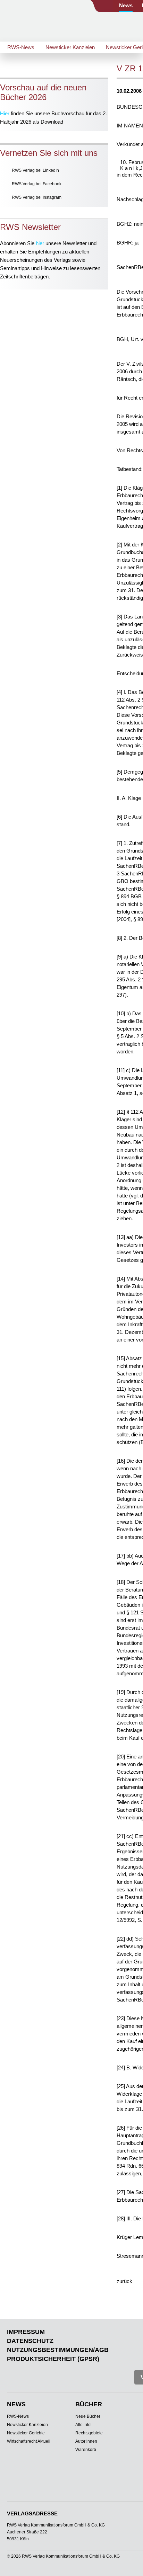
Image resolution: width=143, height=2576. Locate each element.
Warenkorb (86, 2450)
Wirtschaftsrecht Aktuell (29, 2441)
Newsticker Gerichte (26, 2433)
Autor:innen (86, 2441)
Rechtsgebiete (89, 2433)
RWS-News (21, 47)
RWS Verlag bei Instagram (37, 197)
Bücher (89, 2404)
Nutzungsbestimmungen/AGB (58, 2350)
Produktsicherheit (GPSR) (53, 2359)
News (126, 5)
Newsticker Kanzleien (70, 47)
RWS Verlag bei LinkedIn (35, 170)
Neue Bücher (88, 2416)
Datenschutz (30, 2341)
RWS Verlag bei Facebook (37, 184)
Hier (5, 113)
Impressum (26, 2332)
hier (40, 243)
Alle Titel (83, 2425)
